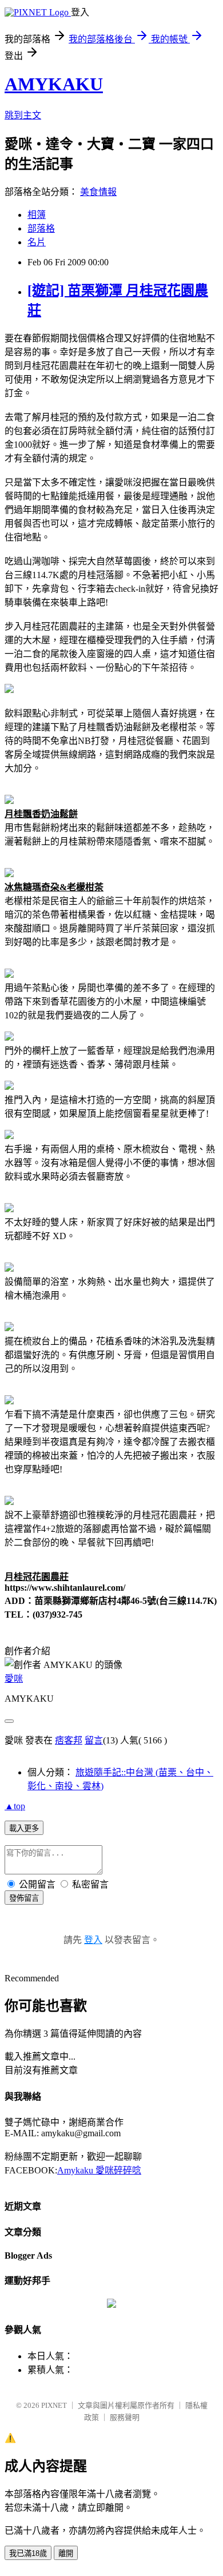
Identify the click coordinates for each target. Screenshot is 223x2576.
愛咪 (14, 1679)
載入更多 (24, 1828)
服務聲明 (125, 2417)
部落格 (41, 228)
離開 (66, 2553)
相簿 (37, 215)
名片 (37, 242)
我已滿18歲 (28, 2553)
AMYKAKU (54, 84)
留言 (94, 1740)
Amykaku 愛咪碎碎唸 (99, 2170)
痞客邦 (69, 1740)
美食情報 (98, 192)
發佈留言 (24, 1898)
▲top (15, 1806)
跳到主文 (23, 115)
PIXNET (54, 2405)
